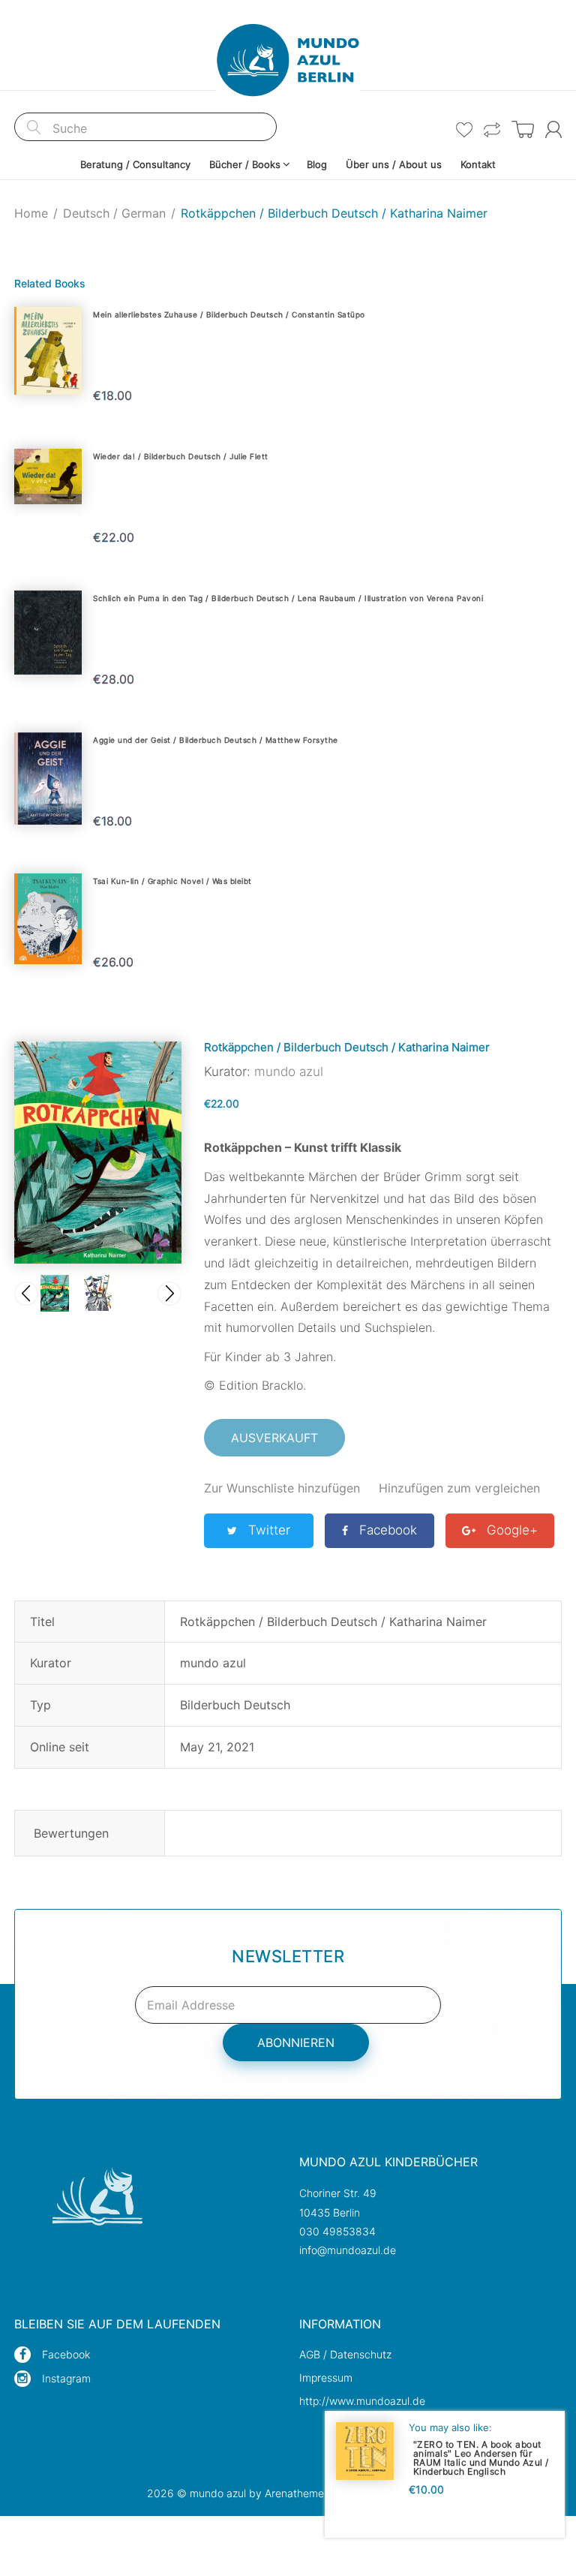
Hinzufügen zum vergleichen (459, 1488)
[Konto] (553, 129)
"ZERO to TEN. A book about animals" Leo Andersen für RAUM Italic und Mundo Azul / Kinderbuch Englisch (481, 2458)
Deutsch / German (114, 213)
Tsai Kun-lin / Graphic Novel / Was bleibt (172, 881)
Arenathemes (297, 2493)
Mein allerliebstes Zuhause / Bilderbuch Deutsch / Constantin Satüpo (229, 314)
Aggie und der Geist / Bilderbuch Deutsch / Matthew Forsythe (216, 740)
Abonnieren (296, 2042)
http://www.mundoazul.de (362, 2401)
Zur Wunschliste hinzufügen (282, 1488)
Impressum (326, 2378)
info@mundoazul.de (348, 2250)
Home (31, 213)
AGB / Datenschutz (345, 2354)
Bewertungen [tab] (71, 1833)
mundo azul (289, 1072)
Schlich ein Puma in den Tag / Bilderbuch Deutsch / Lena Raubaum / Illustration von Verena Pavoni (288, 598)
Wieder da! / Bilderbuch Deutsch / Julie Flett (181, 456)
